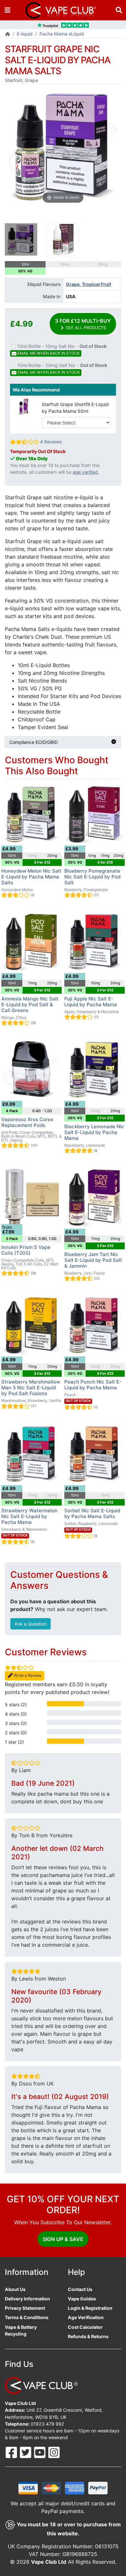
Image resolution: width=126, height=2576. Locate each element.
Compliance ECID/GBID (34, 742)
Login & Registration (90, 2308)
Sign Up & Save (63, 2239)
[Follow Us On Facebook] (12, 2452)
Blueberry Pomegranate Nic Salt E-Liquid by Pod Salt (92, 877)
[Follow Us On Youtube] (40, 2452)
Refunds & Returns (88, 2336)
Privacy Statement (25, 2308)
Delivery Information (27, 2299)
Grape (73, 284)
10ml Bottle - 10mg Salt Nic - (61, 350)
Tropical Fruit (96, 284)
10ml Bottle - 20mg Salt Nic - (62, 369)
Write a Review (27, 1675)
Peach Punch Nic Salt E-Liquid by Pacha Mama (93, 1385)
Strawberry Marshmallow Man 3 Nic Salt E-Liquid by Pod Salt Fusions (31, 1388)
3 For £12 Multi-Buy (83, 324)
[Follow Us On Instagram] (54, 2452)
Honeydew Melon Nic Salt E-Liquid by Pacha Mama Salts (31, 877)
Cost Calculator (85, 2327)
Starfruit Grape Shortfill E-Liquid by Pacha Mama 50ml (75, 408)
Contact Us (80, 2289)
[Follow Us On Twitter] (26, 2452)
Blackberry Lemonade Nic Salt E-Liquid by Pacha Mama (94, 1132)
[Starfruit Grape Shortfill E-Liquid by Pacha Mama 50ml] (24, 406)
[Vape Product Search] (119, 10)
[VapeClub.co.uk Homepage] (8, 34)
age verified (85, 472)
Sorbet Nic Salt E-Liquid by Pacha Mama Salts (92, 1513)
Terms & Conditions (27, 2317)
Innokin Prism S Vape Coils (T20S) (26, 1250)
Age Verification (86, 2317)
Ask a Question (31, 1624)
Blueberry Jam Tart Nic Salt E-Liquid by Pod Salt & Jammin (93, 1260)
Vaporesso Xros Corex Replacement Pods (27, 1122)
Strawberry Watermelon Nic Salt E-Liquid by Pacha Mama (29, 1516)
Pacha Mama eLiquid (62, 34)
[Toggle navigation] (7, 10)
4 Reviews (51, 442)
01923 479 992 (47, 2424)
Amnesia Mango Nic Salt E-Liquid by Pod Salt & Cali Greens (30, 1004)
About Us (15, 2289)
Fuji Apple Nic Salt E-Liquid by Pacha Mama (91, 1002)
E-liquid (25, 34)
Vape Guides (82, 2299)
